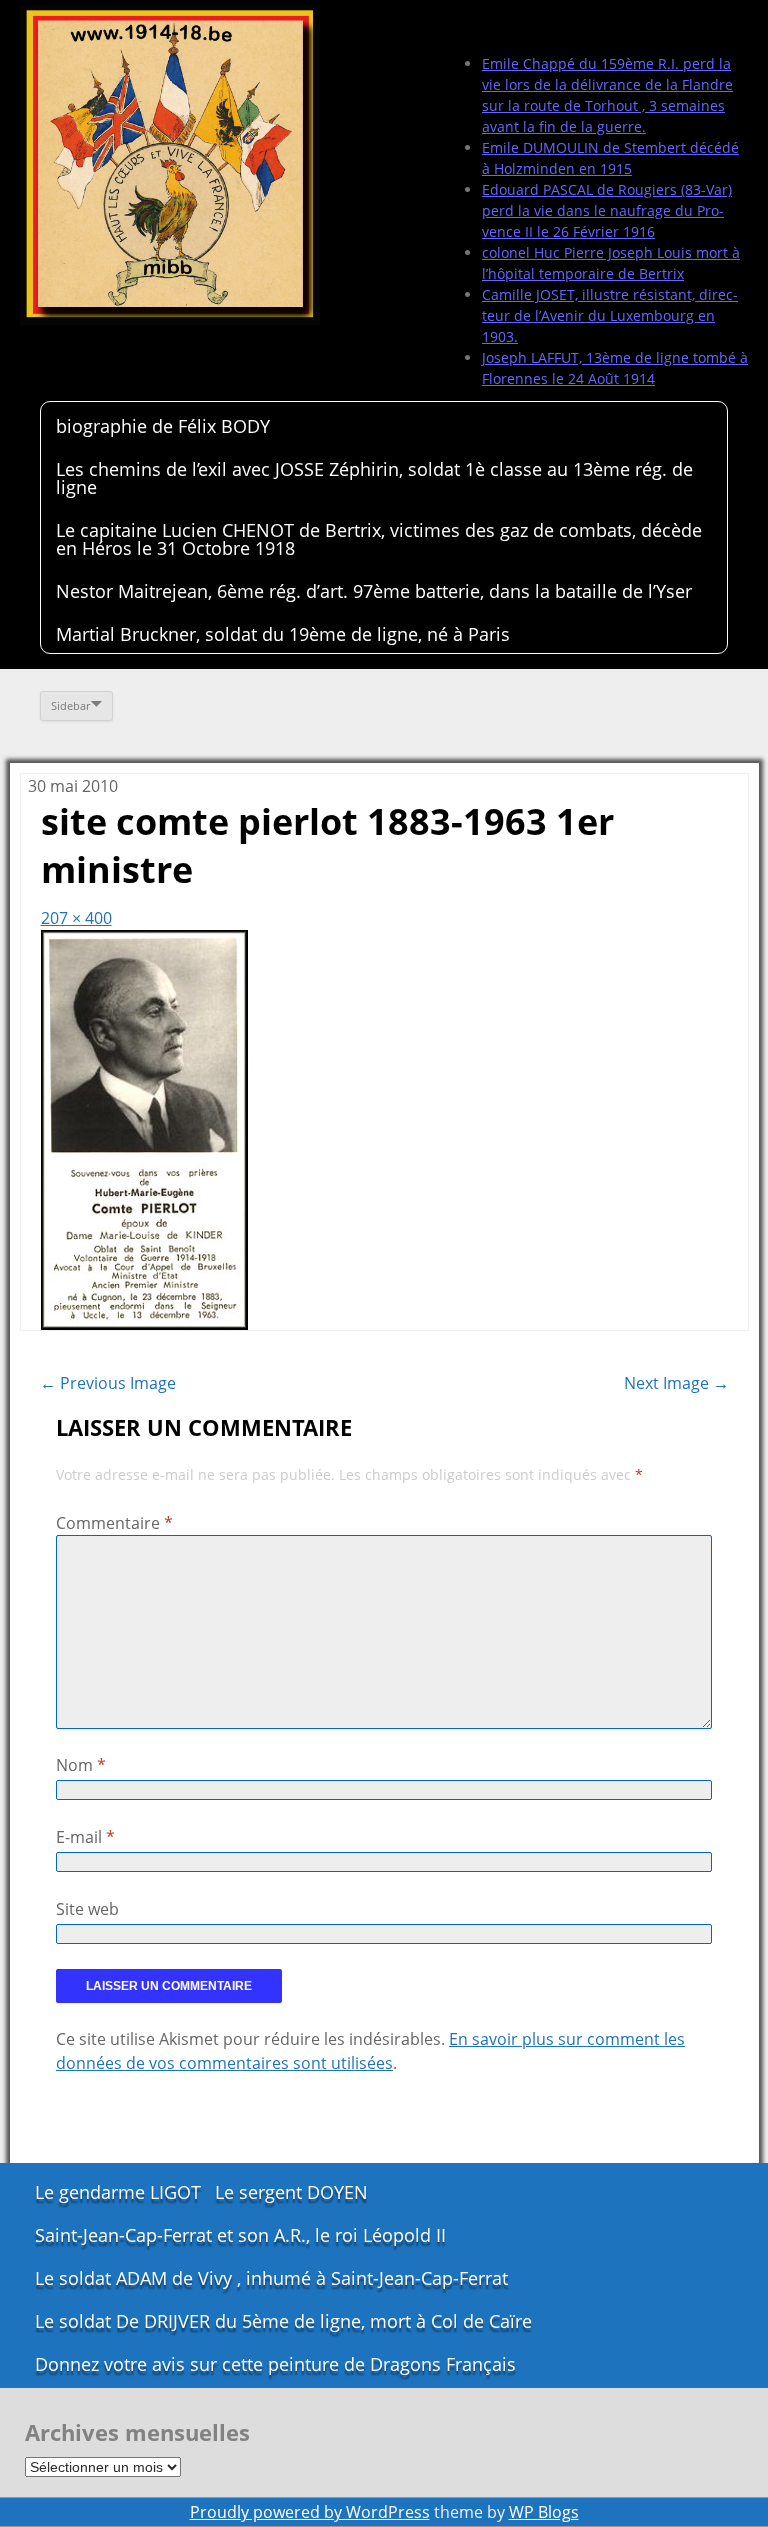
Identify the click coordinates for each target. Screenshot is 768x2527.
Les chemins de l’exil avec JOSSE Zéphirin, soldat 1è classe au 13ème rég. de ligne (374, 478)
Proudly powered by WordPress (310, 2512)
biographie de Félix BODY (163, 426)
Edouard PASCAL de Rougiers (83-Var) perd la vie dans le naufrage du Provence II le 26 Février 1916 (607, 210)
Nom (81, 1765)
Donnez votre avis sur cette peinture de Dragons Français (275, 2364)
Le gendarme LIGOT (118, 2192)
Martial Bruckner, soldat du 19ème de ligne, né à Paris (283, 634)
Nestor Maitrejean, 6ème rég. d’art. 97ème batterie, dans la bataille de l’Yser (374, 591)
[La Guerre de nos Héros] (170, 165)
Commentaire (114, 1523)
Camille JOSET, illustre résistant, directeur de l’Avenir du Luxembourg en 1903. (610, 315)
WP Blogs (544, 2512)
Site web (87, 1909)
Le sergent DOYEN (291, 2192)
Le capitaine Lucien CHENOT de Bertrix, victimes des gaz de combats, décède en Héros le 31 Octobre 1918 (379, 539)
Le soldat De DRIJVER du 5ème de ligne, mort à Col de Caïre (283, 2321)
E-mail (85, 1837)
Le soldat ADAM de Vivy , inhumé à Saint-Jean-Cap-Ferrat (271, 2278)
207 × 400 (76, 918)
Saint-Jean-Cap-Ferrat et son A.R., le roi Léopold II (240, 2235)
